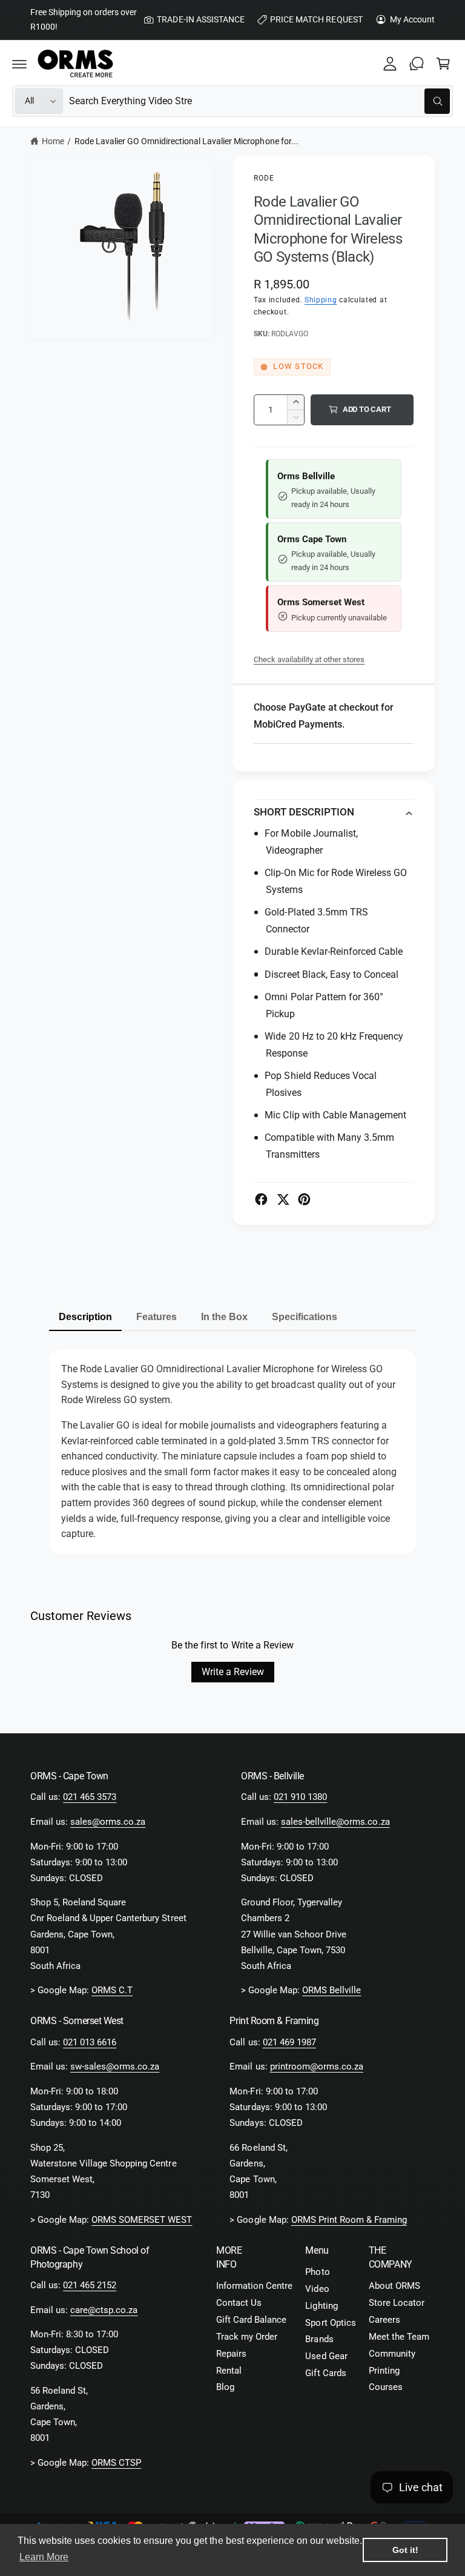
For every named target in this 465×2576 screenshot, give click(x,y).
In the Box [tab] (224, 1317)
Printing (384, 2371)
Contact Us (239, 2303)
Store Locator (397, 2303)
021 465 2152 (90, 2286)
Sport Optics (330, 2323)
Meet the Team (399, 2337)
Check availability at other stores (309, 659)
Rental (229, 2371)
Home (53, 141)
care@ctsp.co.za (104, 2310)
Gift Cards (325, 2373)
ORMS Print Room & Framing (349, 2220)
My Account (412, 19)
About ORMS (394, 2286)
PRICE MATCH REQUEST (316, 19)
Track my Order (247, 2337)
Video (317, 2289)
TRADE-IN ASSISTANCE (200, 19)
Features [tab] (157, 1317)
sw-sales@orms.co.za (115, 2067)
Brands (319, 2339)
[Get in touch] (417, 64)
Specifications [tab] (305, 1317)
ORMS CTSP (116, 2463)
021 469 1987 (289, 2043)
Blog (225, 2387)
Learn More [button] (44, 2557)
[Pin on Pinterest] (304, 1199)
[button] (19, 64)
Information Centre (254, 2286)
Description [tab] (85, 1317)
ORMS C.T (112, 1990)
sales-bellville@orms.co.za (335, 1822)
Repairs (231, 2354)
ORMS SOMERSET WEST (142, 2220)
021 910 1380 (300, 1797)
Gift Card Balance (251, 2320)
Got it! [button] (405, 2550)
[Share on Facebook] (261, 1199)
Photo (317, 2272)
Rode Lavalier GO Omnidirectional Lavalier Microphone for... (186, 141)
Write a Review (233, 1672)
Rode (264, 178)
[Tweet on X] (283, 1199)
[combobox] (259, 101)
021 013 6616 (90, 2043)
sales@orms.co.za (108, 1822)
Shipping (321, 300)
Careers (384, 2320)
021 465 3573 (90, 1797)
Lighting (321, 2306)
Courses (386, 2387)
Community (392, 2354)
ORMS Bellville (331, 1990)
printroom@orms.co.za (317, 2067)
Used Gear (326, 2356)
